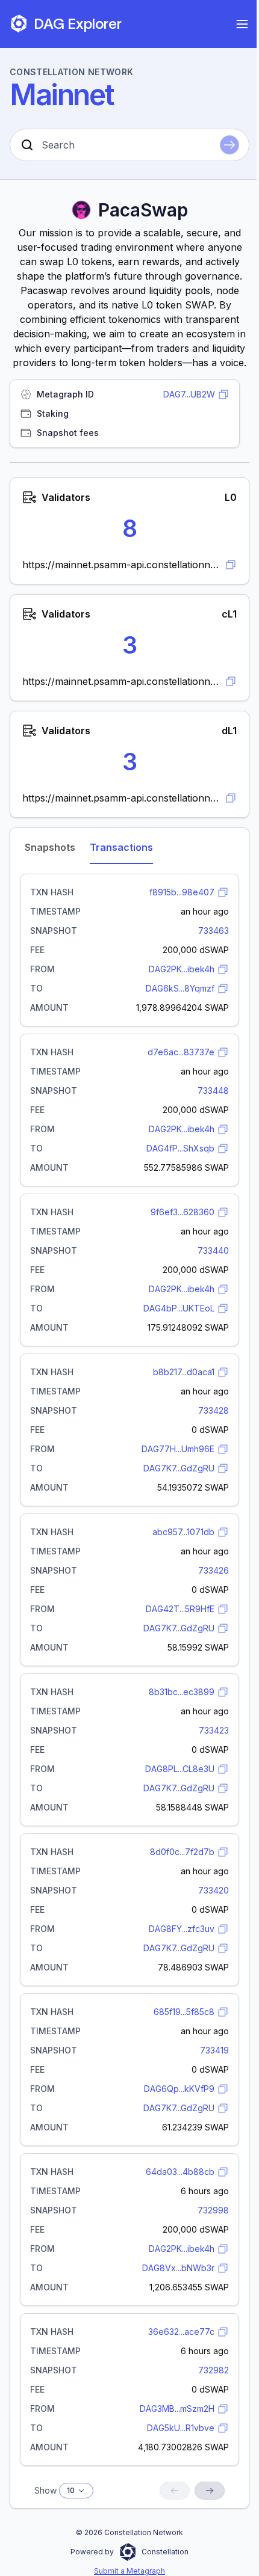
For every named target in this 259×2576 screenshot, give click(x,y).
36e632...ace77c (181, 2332)
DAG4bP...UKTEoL (179, 1308)
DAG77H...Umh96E (178, 1449)
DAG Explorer (78, 24)
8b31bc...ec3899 (182, 1692)
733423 (214, 1730)
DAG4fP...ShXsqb (180, 1148)
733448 (213, 1090)
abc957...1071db (183, 1532)
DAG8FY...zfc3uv (182, 1929)
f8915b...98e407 (182, 892)
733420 (214, 1890)
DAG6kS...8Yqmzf (180, 988)
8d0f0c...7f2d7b (182, 1852)
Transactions (121, 847)
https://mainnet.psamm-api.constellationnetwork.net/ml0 (121, 565)
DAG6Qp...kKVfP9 (179, 2089)
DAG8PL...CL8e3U (180, 1769)
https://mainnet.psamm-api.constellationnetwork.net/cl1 (121, 681)
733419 (214, 2050)
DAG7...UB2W (189, 394)
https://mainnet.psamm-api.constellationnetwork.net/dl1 (121, 798)
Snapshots (50, 847)
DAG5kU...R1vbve (181, 2428)
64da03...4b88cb (180, 2172)
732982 (214, 2370)
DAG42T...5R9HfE (180, 1609)
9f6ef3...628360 (183, 1212)
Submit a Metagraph (129, 2571)
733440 (213, 1250)
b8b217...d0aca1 (184, 1372)
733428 (214, 1410)
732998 (213, 2210)
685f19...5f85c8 (184, 2012)
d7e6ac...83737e (181, 1052)
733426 (214, 1570)
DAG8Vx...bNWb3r (178, 2268)
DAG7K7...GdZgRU (179, 1468)
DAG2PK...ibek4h (182, 969)
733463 (214, 931)
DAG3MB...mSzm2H (177, 2409)
